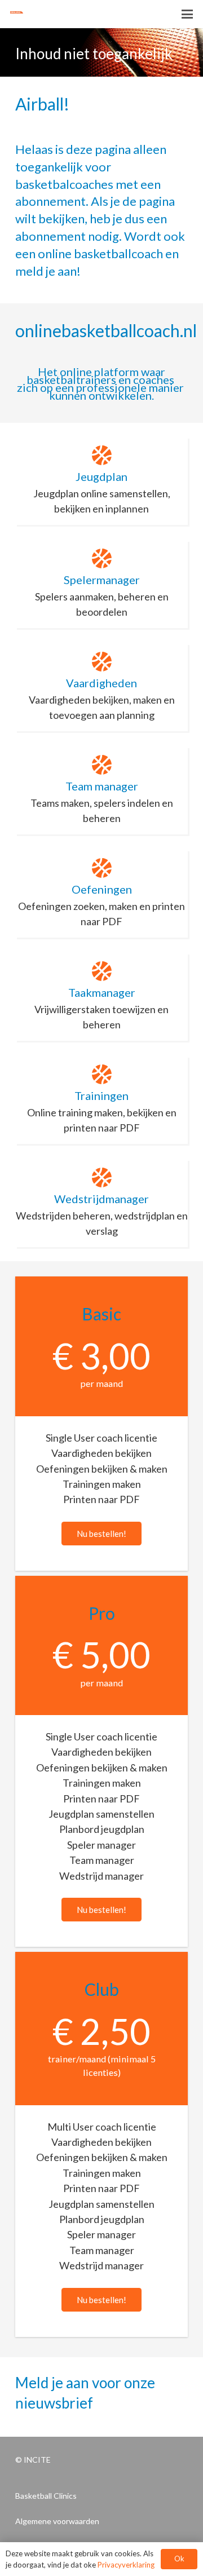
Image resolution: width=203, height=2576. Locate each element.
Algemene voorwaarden (57, 2521)
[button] (187, 14)
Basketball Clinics (46, 2496)
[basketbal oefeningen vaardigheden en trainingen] (23, 14)
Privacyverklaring (126, 2565)
